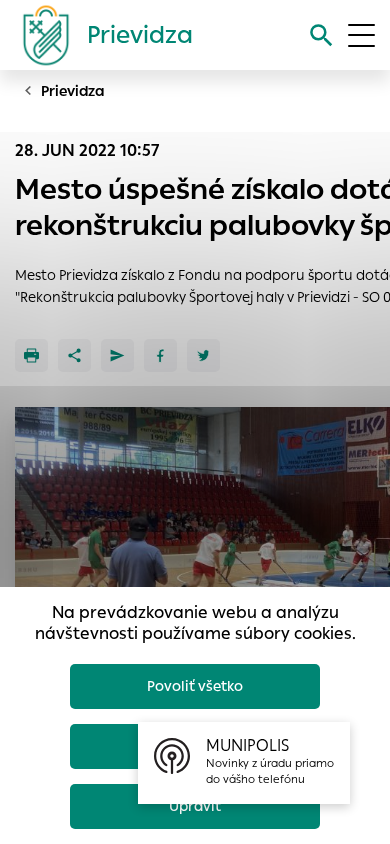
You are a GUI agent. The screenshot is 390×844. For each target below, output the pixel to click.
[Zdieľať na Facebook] (160, 355)
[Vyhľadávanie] (321, 35)
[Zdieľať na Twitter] (203, 355)
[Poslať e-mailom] (117, 355)
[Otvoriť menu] (361, 35)
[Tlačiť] (31, 355)
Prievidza (73, 91)
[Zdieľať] (74, 355)
